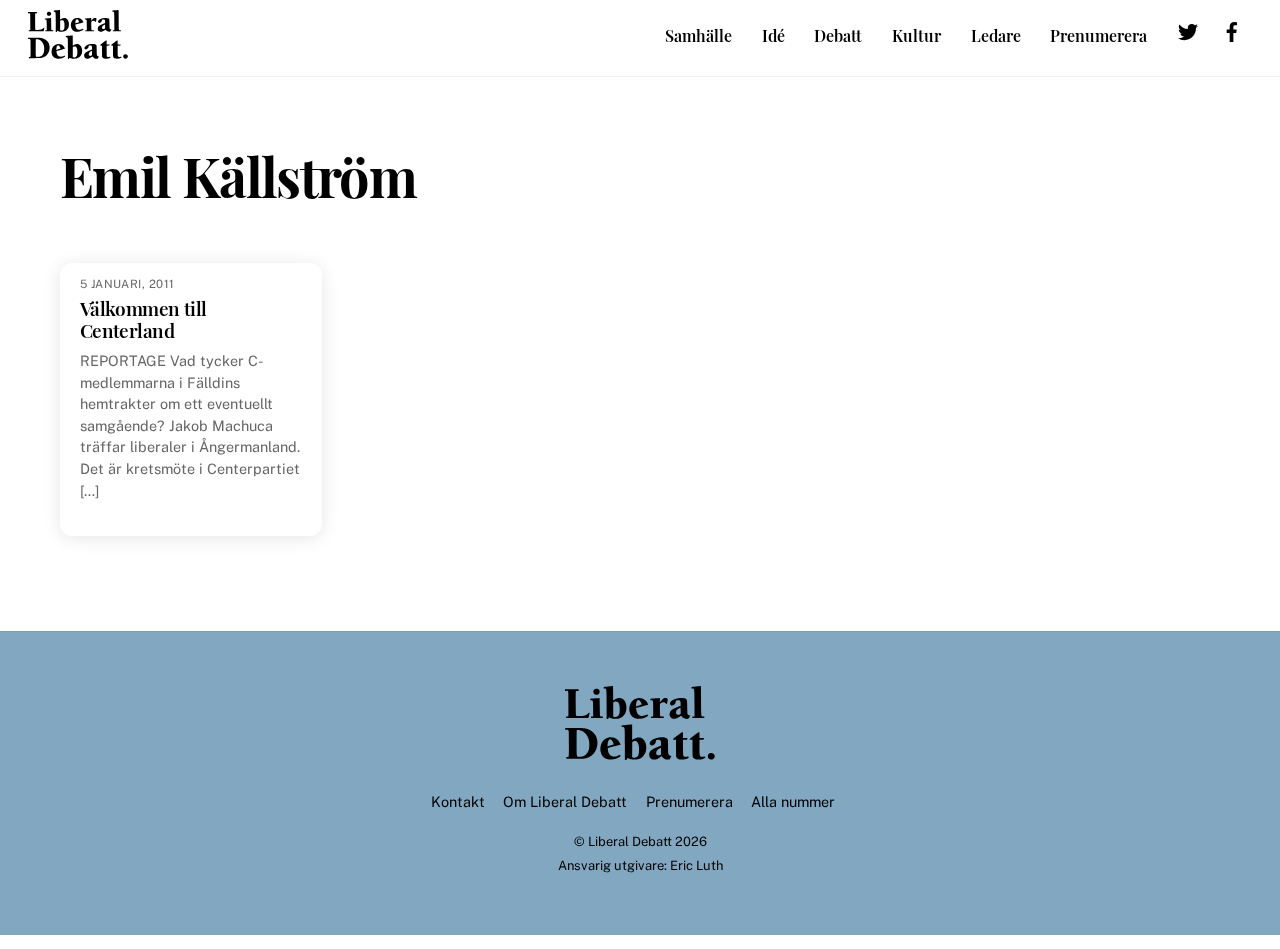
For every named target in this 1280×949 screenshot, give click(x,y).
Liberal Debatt (630, 841)
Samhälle (698, 35)
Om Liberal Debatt (565, 801)
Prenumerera (1098, 35)
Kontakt (458, 801)
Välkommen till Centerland (143, 319)
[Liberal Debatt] (78, 49)
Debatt (838, 35)
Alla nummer (793, 801)
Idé (773, 35)
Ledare (996, 35)
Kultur (916, 35)
